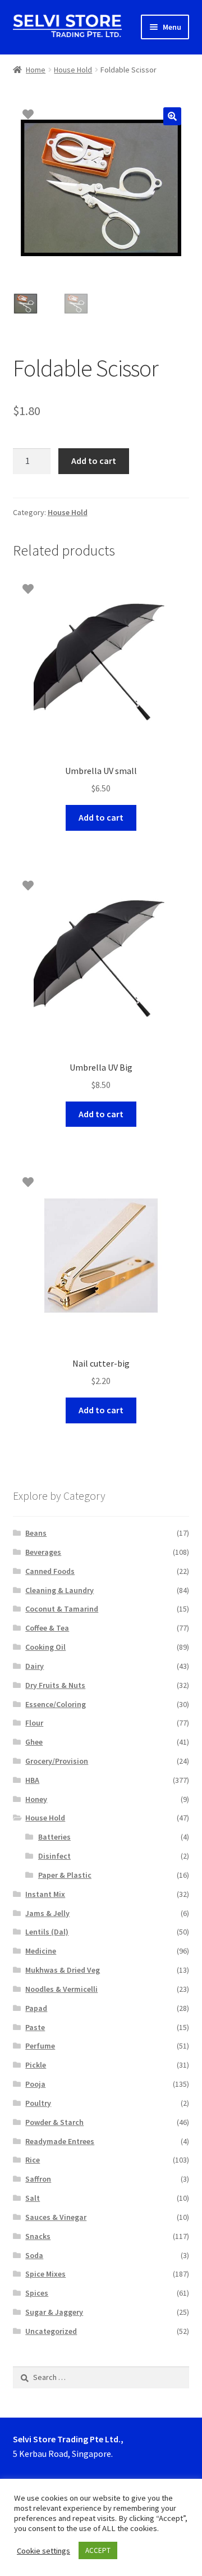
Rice (33, 2160)
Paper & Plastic (65, 1875)
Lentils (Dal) (47, 1932)
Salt (33, 2198)
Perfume (40, 2046)
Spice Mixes (45, 2274)
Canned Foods (50, 1571)
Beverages (43, 1552)
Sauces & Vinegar (56, 2217)
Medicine (41, 1951)
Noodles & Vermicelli (61, 1989)
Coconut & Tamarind (62, 1609)
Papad (36, 2008)
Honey (36, 1799)
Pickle (36, 2065)
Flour (34, 1723)
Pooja (35, 2084)
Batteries (54, 1837)
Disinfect (54, 1856)
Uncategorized (51, 2331)
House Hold (73, 70)
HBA (32, 1780)
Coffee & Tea (47, 1628)
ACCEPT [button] (98, 2550)
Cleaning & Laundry (59, 1590)
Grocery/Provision (57, 1761)
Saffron (38, 2179)
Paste (35, 2027)
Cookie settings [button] (43, 2551)
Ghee (34, 1742)
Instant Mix (45, 1894)
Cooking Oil (45, 1647)
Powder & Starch (54, 2122)
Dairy (35, 1666)
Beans (36, 1533)
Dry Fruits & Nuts (55, 1685)
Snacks (38, 2236)
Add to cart (94, 461)
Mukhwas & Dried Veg (63, 1970)
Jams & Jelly (47, 1913)
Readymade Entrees (60, 2141)
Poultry (38, 2103)
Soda (34, 2255)
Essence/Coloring (56, 1704)
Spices (37, 2293)
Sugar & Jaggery (54, 2312)
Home (36, 70)
